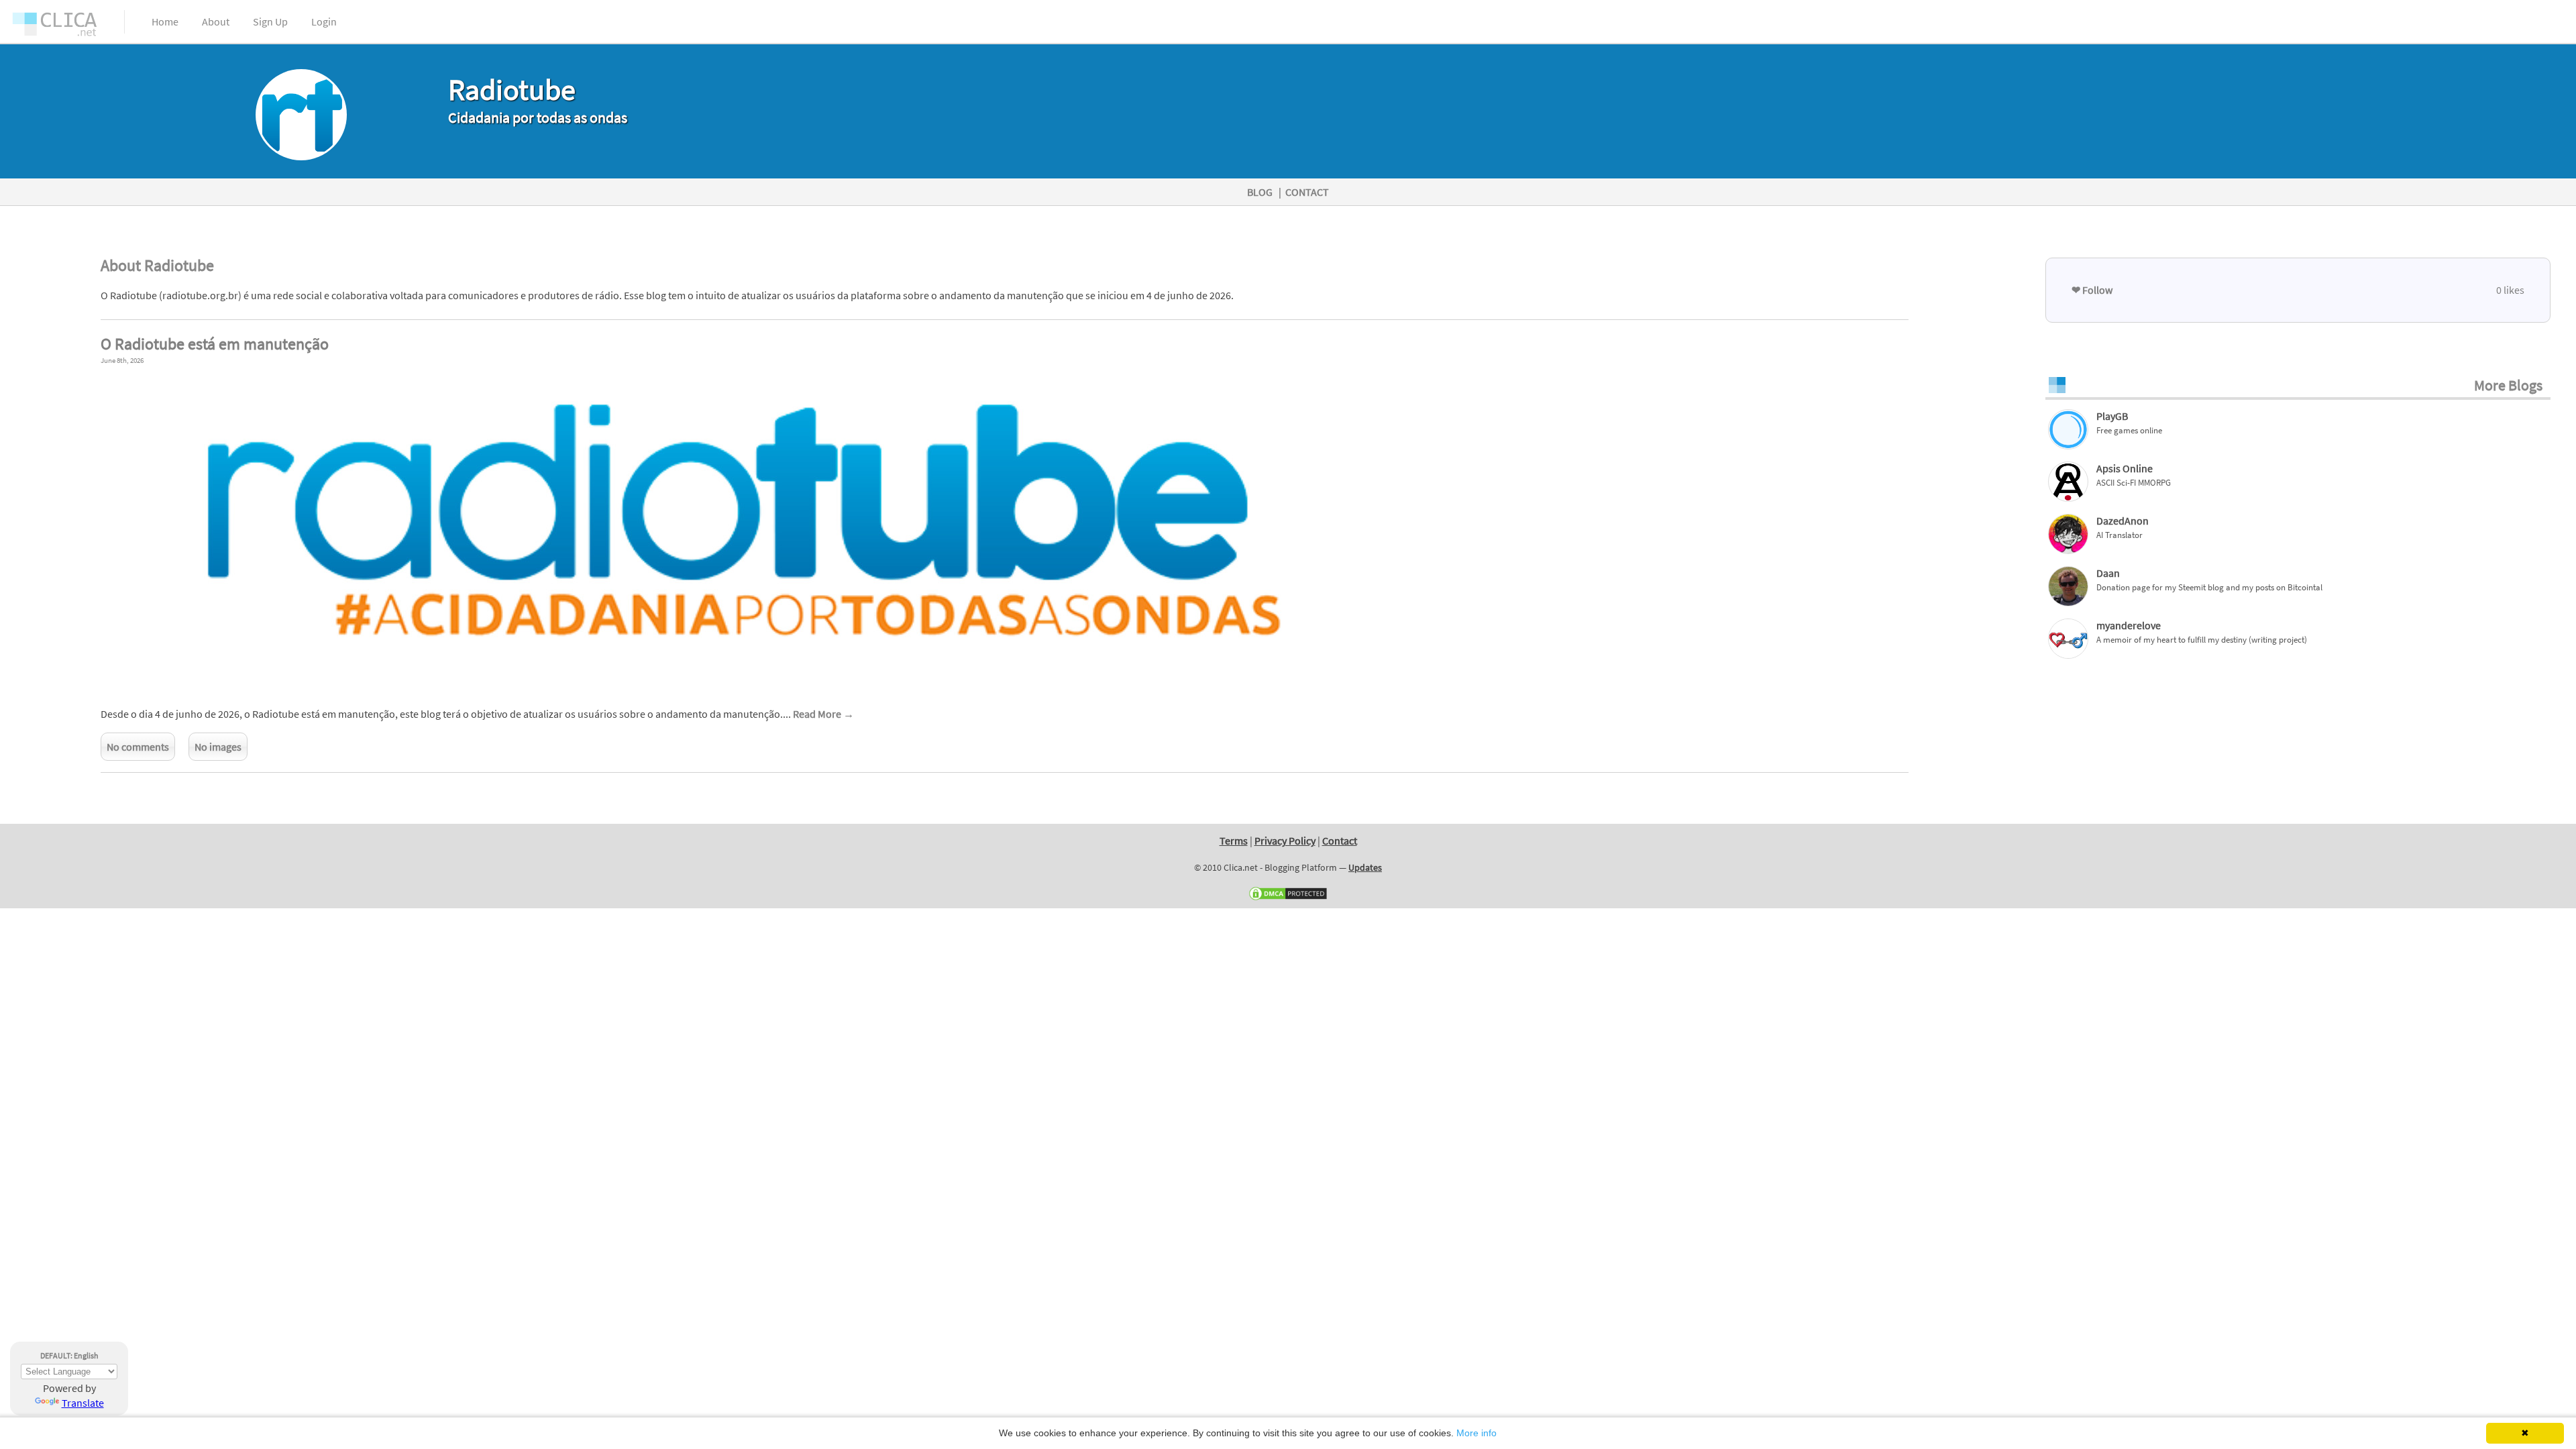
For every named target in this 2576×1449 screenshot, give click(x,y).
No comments (138, 747)
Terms (1234, 841)
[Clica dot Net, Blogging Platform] (67, 27)
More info (1477, 1433)
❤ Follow (2092, 290)
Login (324, 21)
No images (218, 747)
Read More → (823, 714)
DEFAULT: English (69, 1355)
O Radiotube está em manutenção (215, 344)
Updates (1365, 867)
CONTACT (1307, 192)
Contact (1340, 841)
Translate (83, 1403)
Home (165, 21)
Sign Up (270, 21)
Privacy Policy (1285, 841)
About (216, 21)
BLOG (1260, 192)
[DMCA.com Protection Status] (1288, 898)
